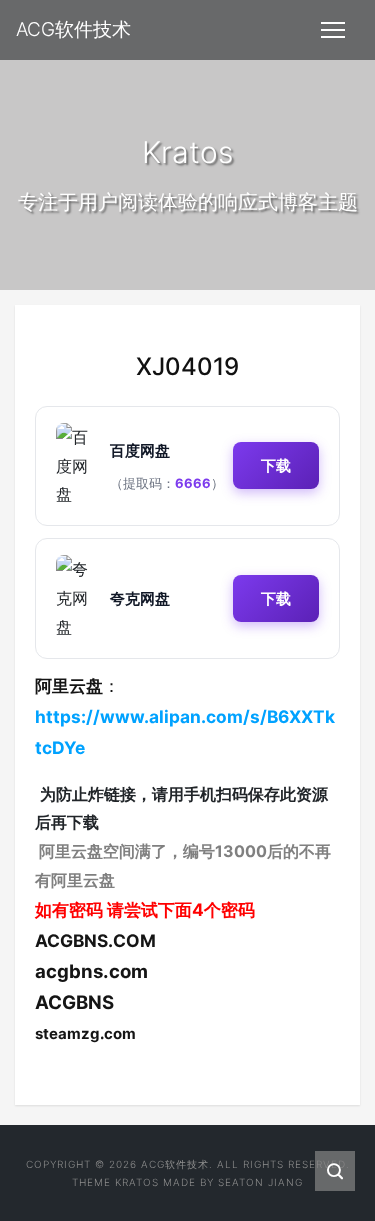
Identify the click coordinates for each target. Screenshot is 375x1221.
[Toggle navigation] (333, 30)
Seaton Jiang (260, 1182)
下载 (276, 465)
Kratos (137, 1182)
